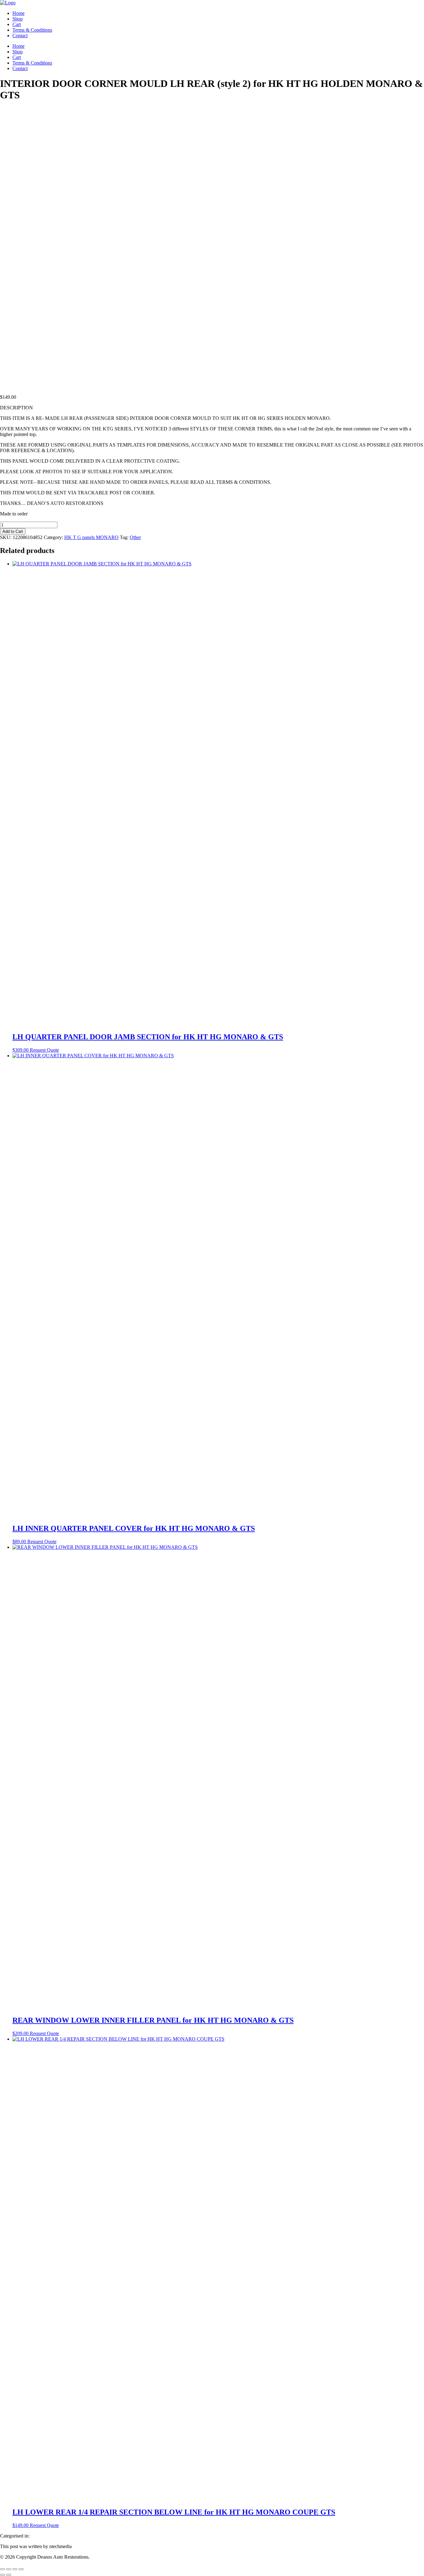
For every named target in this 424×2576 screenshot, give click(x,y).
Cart (17, 24)
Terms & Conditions (32, 30)
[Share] (15, 2569)
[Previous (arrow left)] (2, 2575)
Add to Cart (13, 531)
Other (135, 537)
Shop (18, 19)
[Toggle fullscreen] (9, 2569)
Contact (20, 36)
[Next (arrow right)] (9, 2575)
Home (18, 13)
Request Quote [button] (44, 1050)
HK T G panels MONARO (91, 537)
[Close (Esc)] (21, 2569)
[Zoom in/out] (2, 2569)
